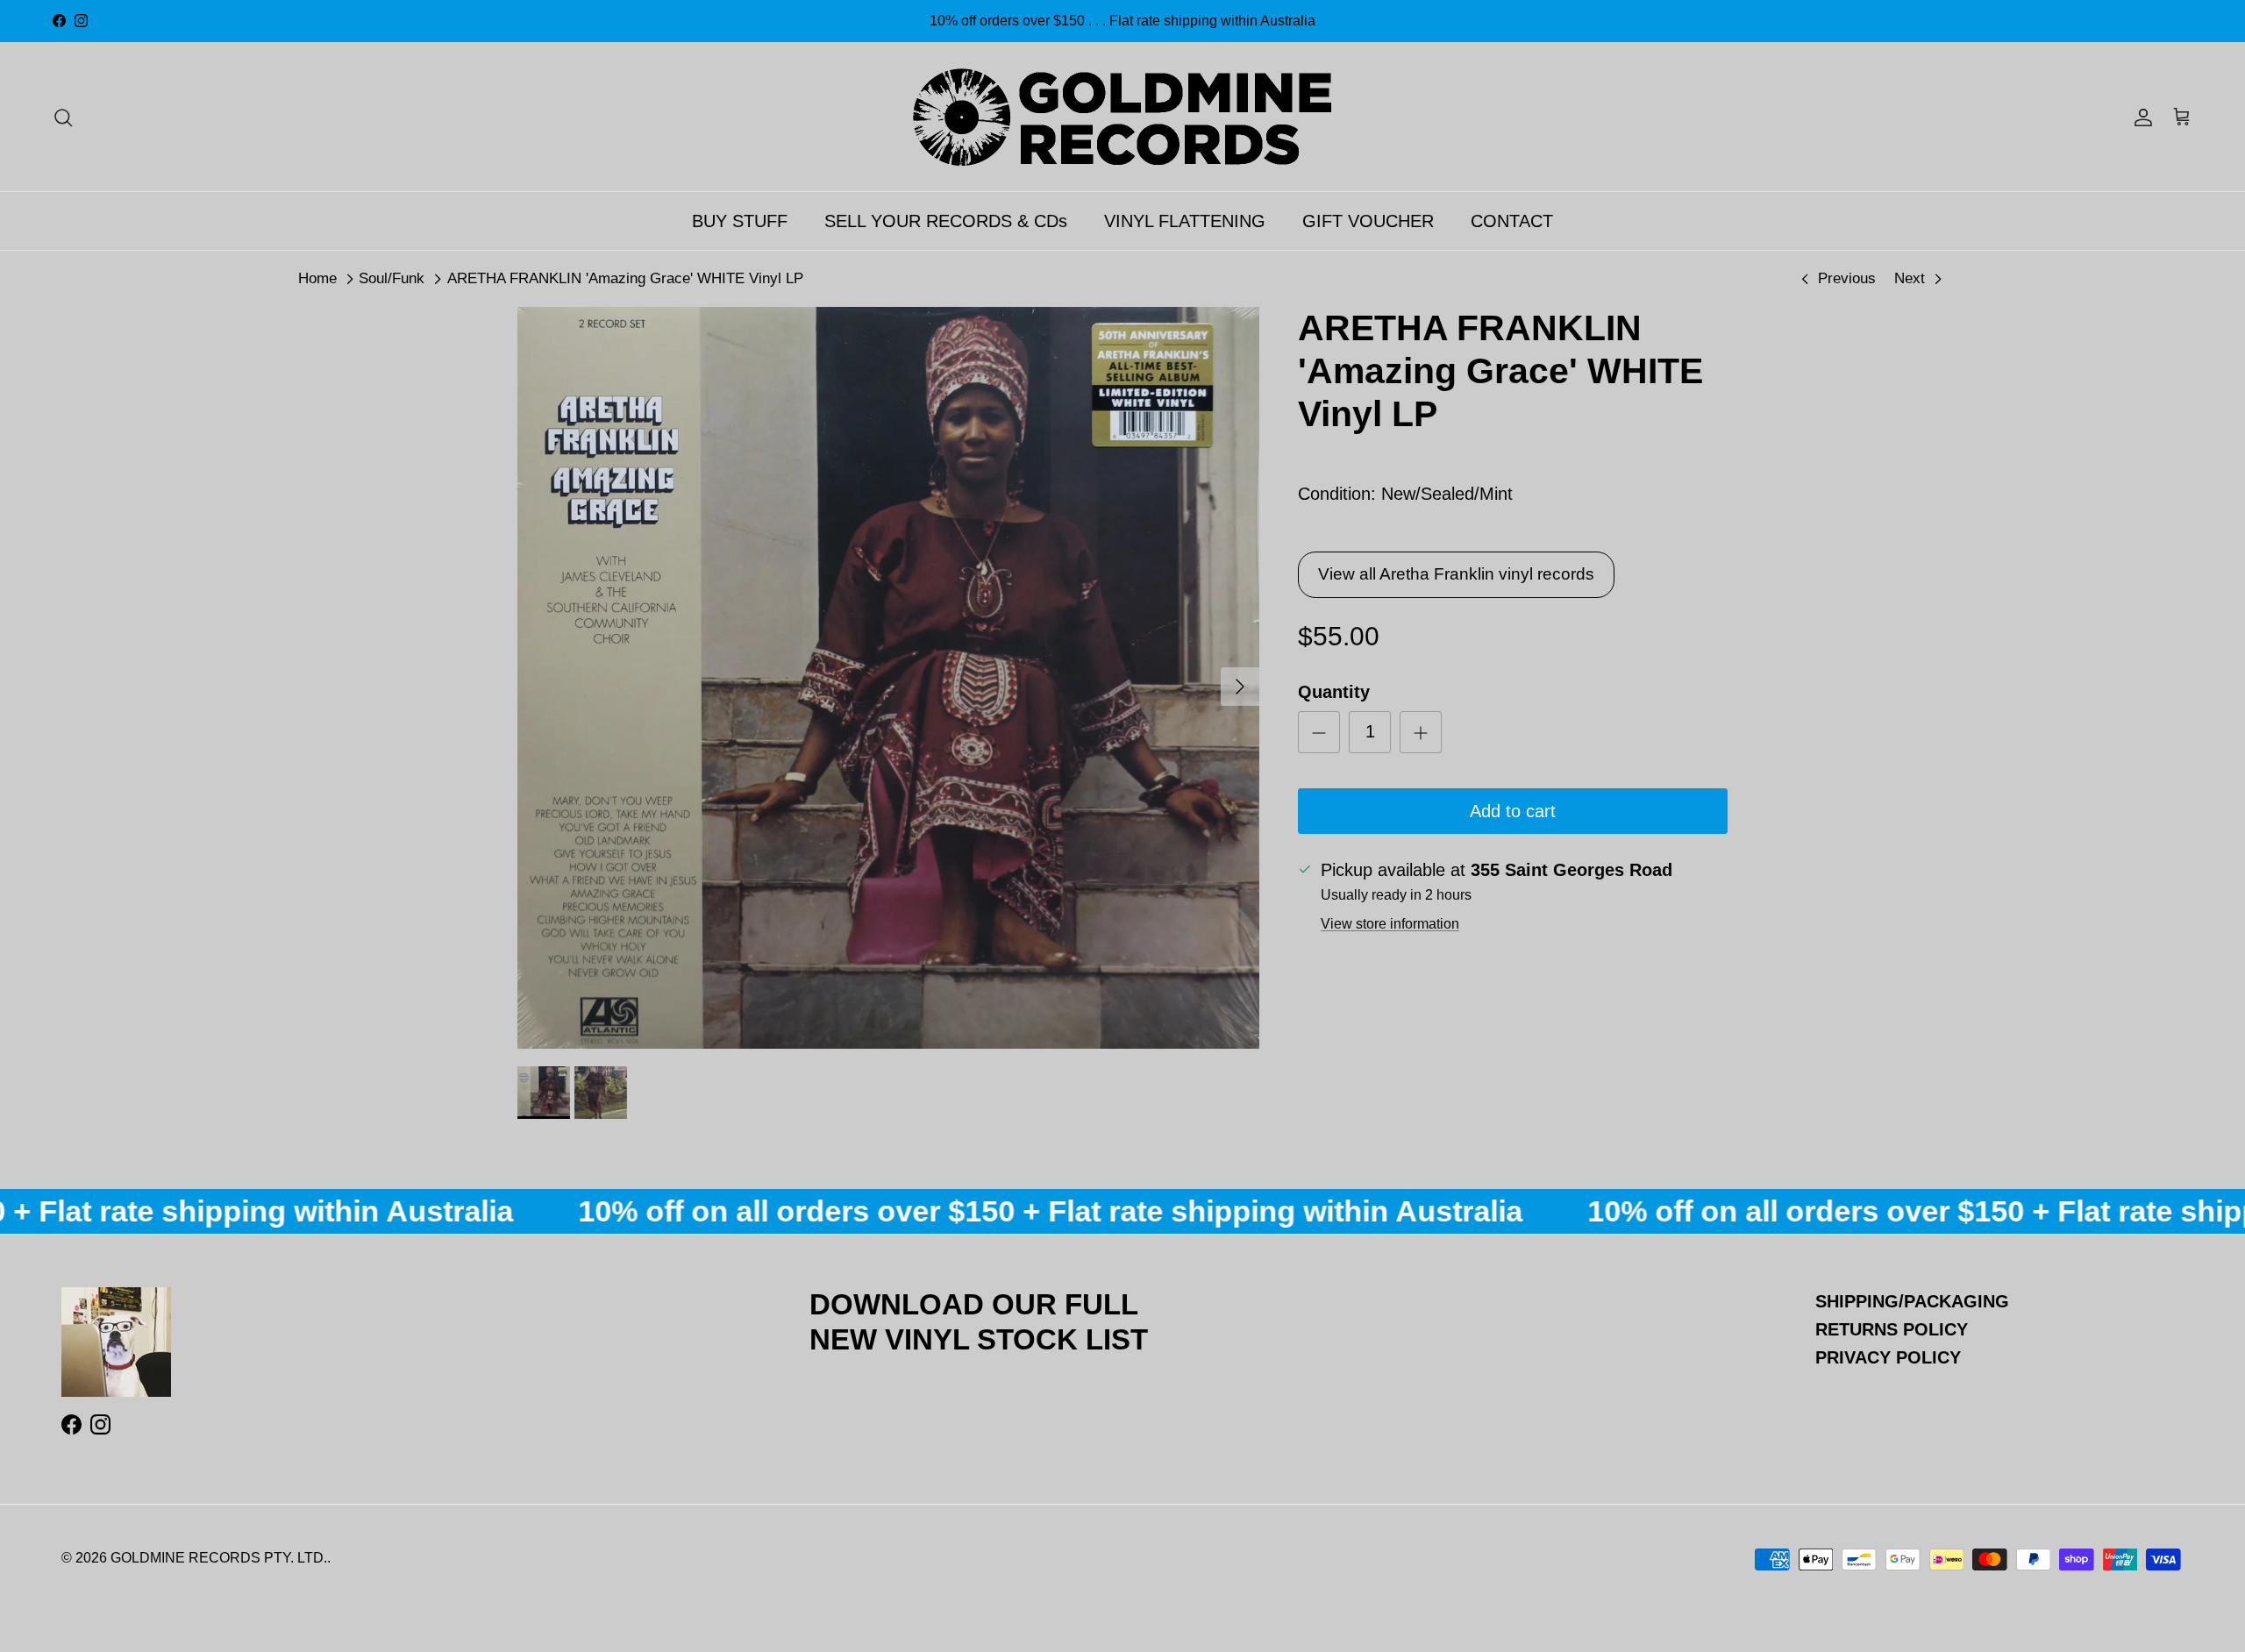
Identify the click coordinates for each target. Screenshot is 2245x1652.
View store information (1390, 924)
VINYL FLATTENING (1185, 221)
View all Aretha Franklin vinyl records (1456, 574)
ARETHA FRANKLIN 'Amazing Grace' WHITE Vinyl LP (625, 278)
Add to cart (1513, 811)
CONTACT (1512, 221)
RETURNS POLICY (1892, 1329)
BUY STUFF (740, 221)
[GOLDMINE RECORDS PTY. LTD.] (1122, 117)
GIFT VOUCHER (1368, 221)
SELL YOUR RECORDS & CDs (946, 221)
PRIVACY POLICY (1888, 1357)
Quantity (1334, 692)
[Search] (63, 117)
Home (317, 278)
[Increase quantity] (1421, 732)
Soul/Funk (392, 278)
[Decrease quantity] (1319, 732)
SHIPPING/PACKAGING (1912, 1301)
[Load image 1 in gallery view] (888, 678)
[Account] (2140, 117)
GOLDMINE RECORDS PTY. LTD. (219, 1558)
